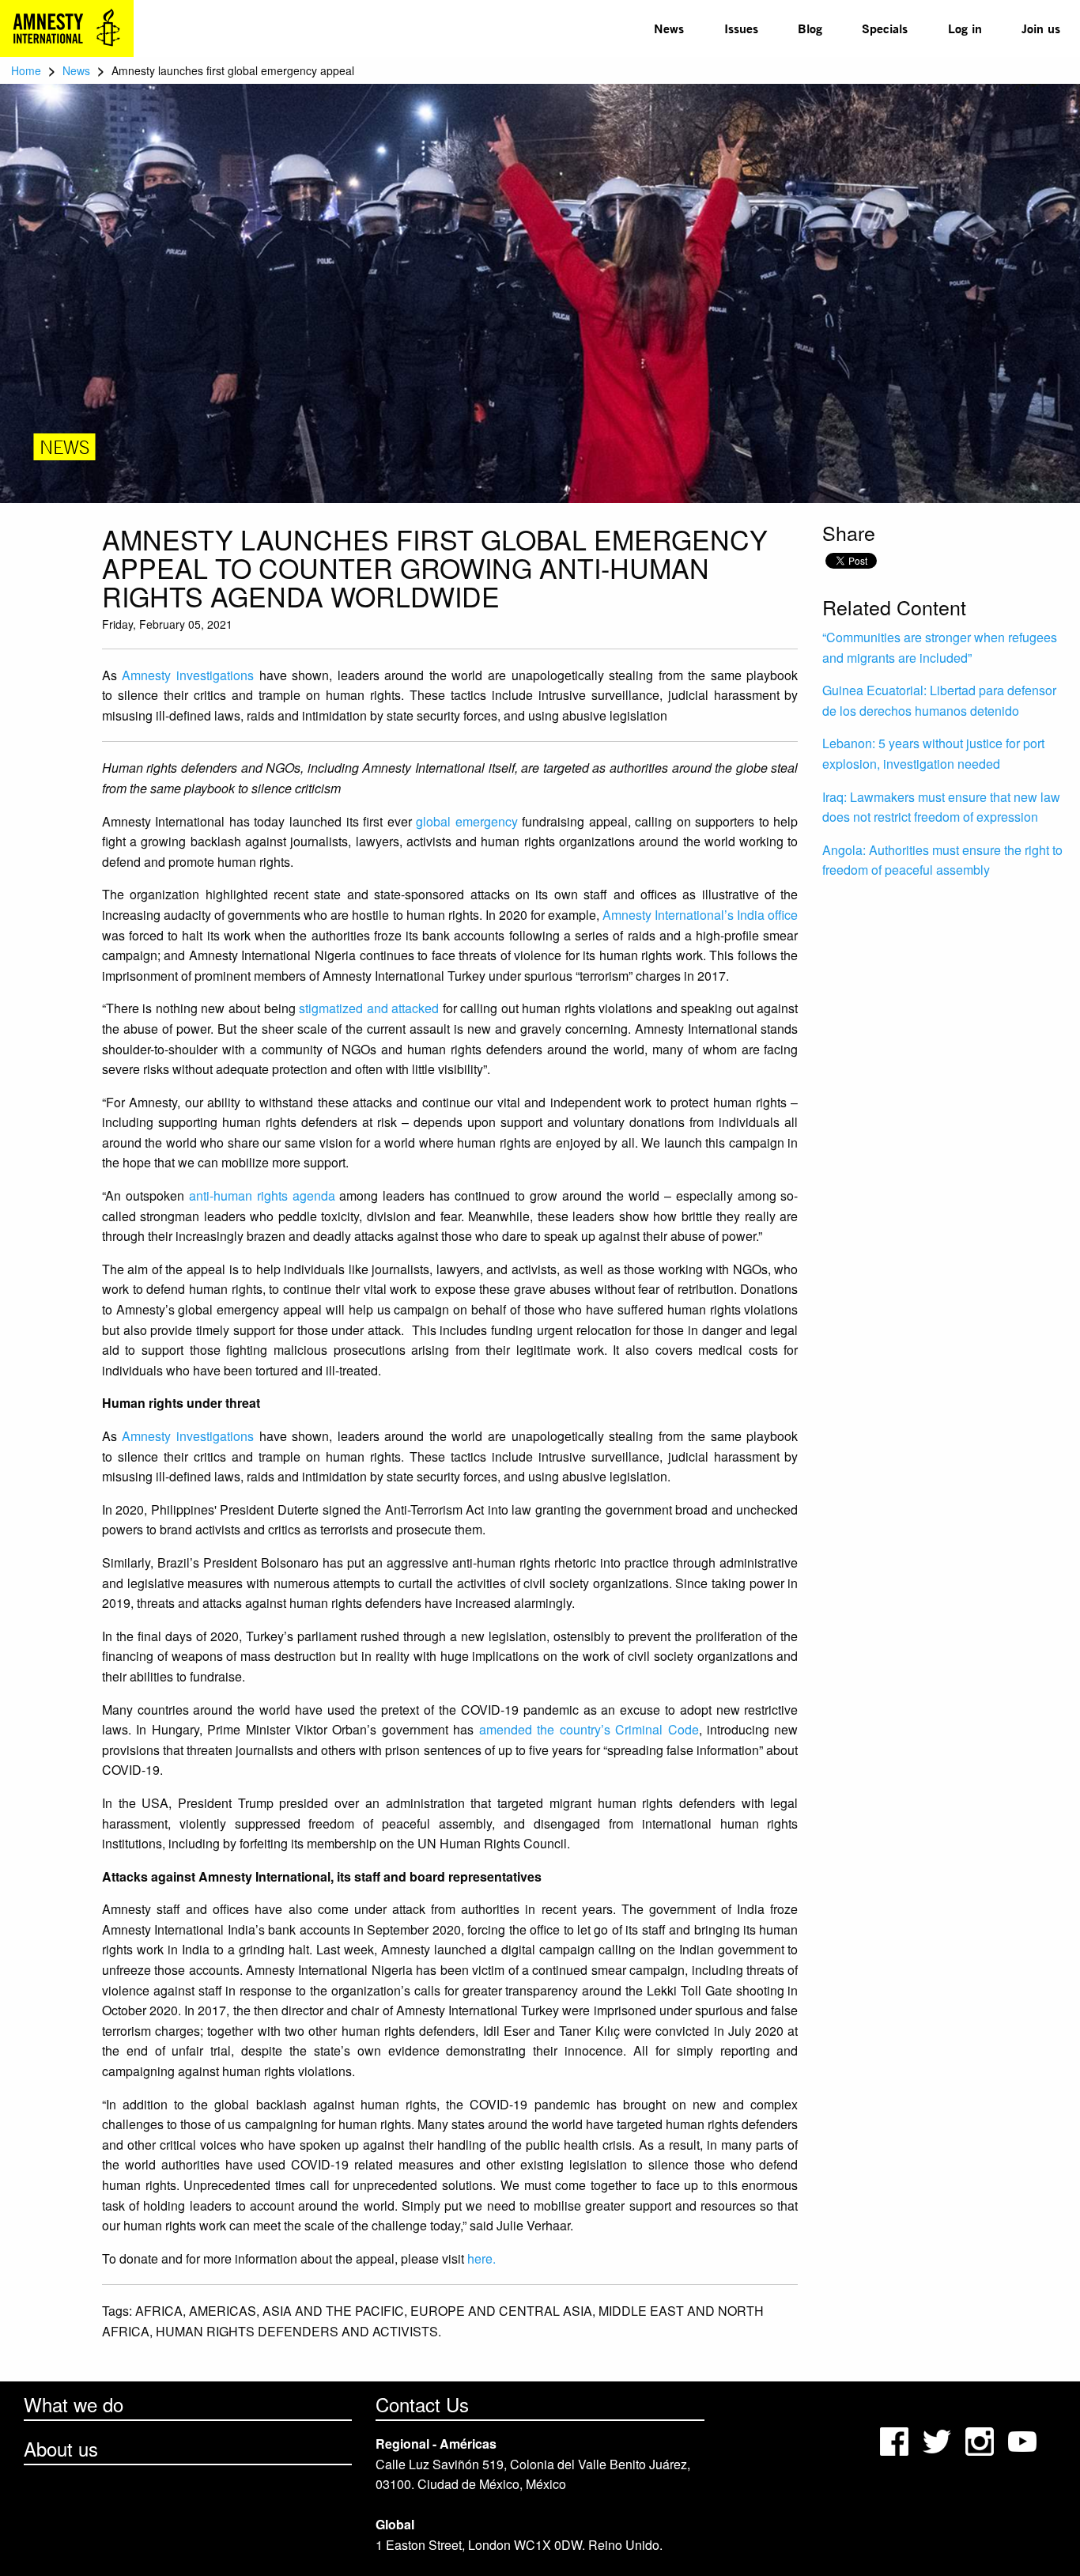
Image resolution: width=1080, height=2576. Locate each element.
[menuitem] (669, 28)
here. (483, 2258)
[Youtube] (1024, 2440)
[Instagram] (981, 2440)
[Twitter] (938, 2440)
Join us (1041, 28)
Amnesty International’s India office (700, 915)
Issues (741, 28)
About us (61, 2448)
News (669, 28)
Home (26, 70)
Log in (965, 28)
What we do (74, 2404)
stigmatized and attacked (369, 1008)
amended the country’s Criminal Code (589, 1729)
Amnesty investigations (188, 675)
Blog (810, 28)
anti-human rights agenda (262, 1195)
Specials (885, 28)
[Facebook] (896, 2440)
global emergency (467, 821)
